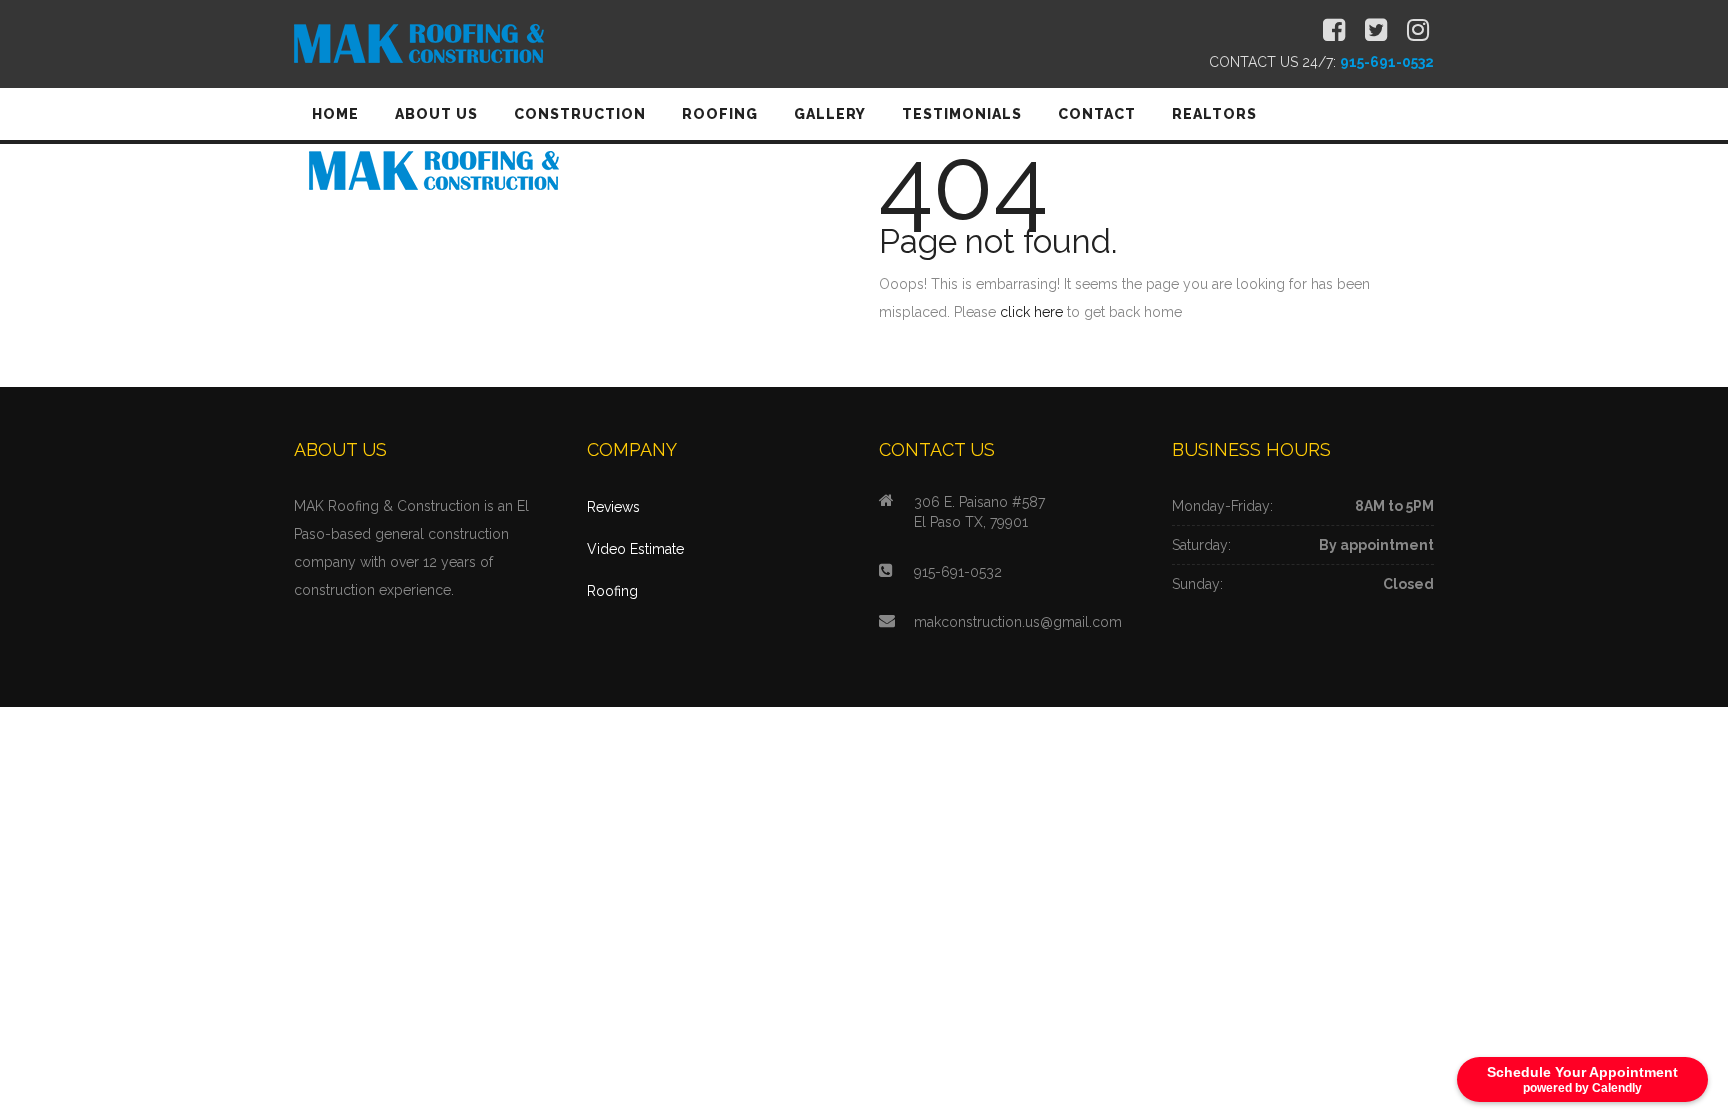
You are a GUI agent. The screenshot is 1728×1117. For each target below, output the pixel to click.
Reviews (613, 507)
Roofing (612, 591)
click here (1031, 312)
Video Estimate (635, 549)
